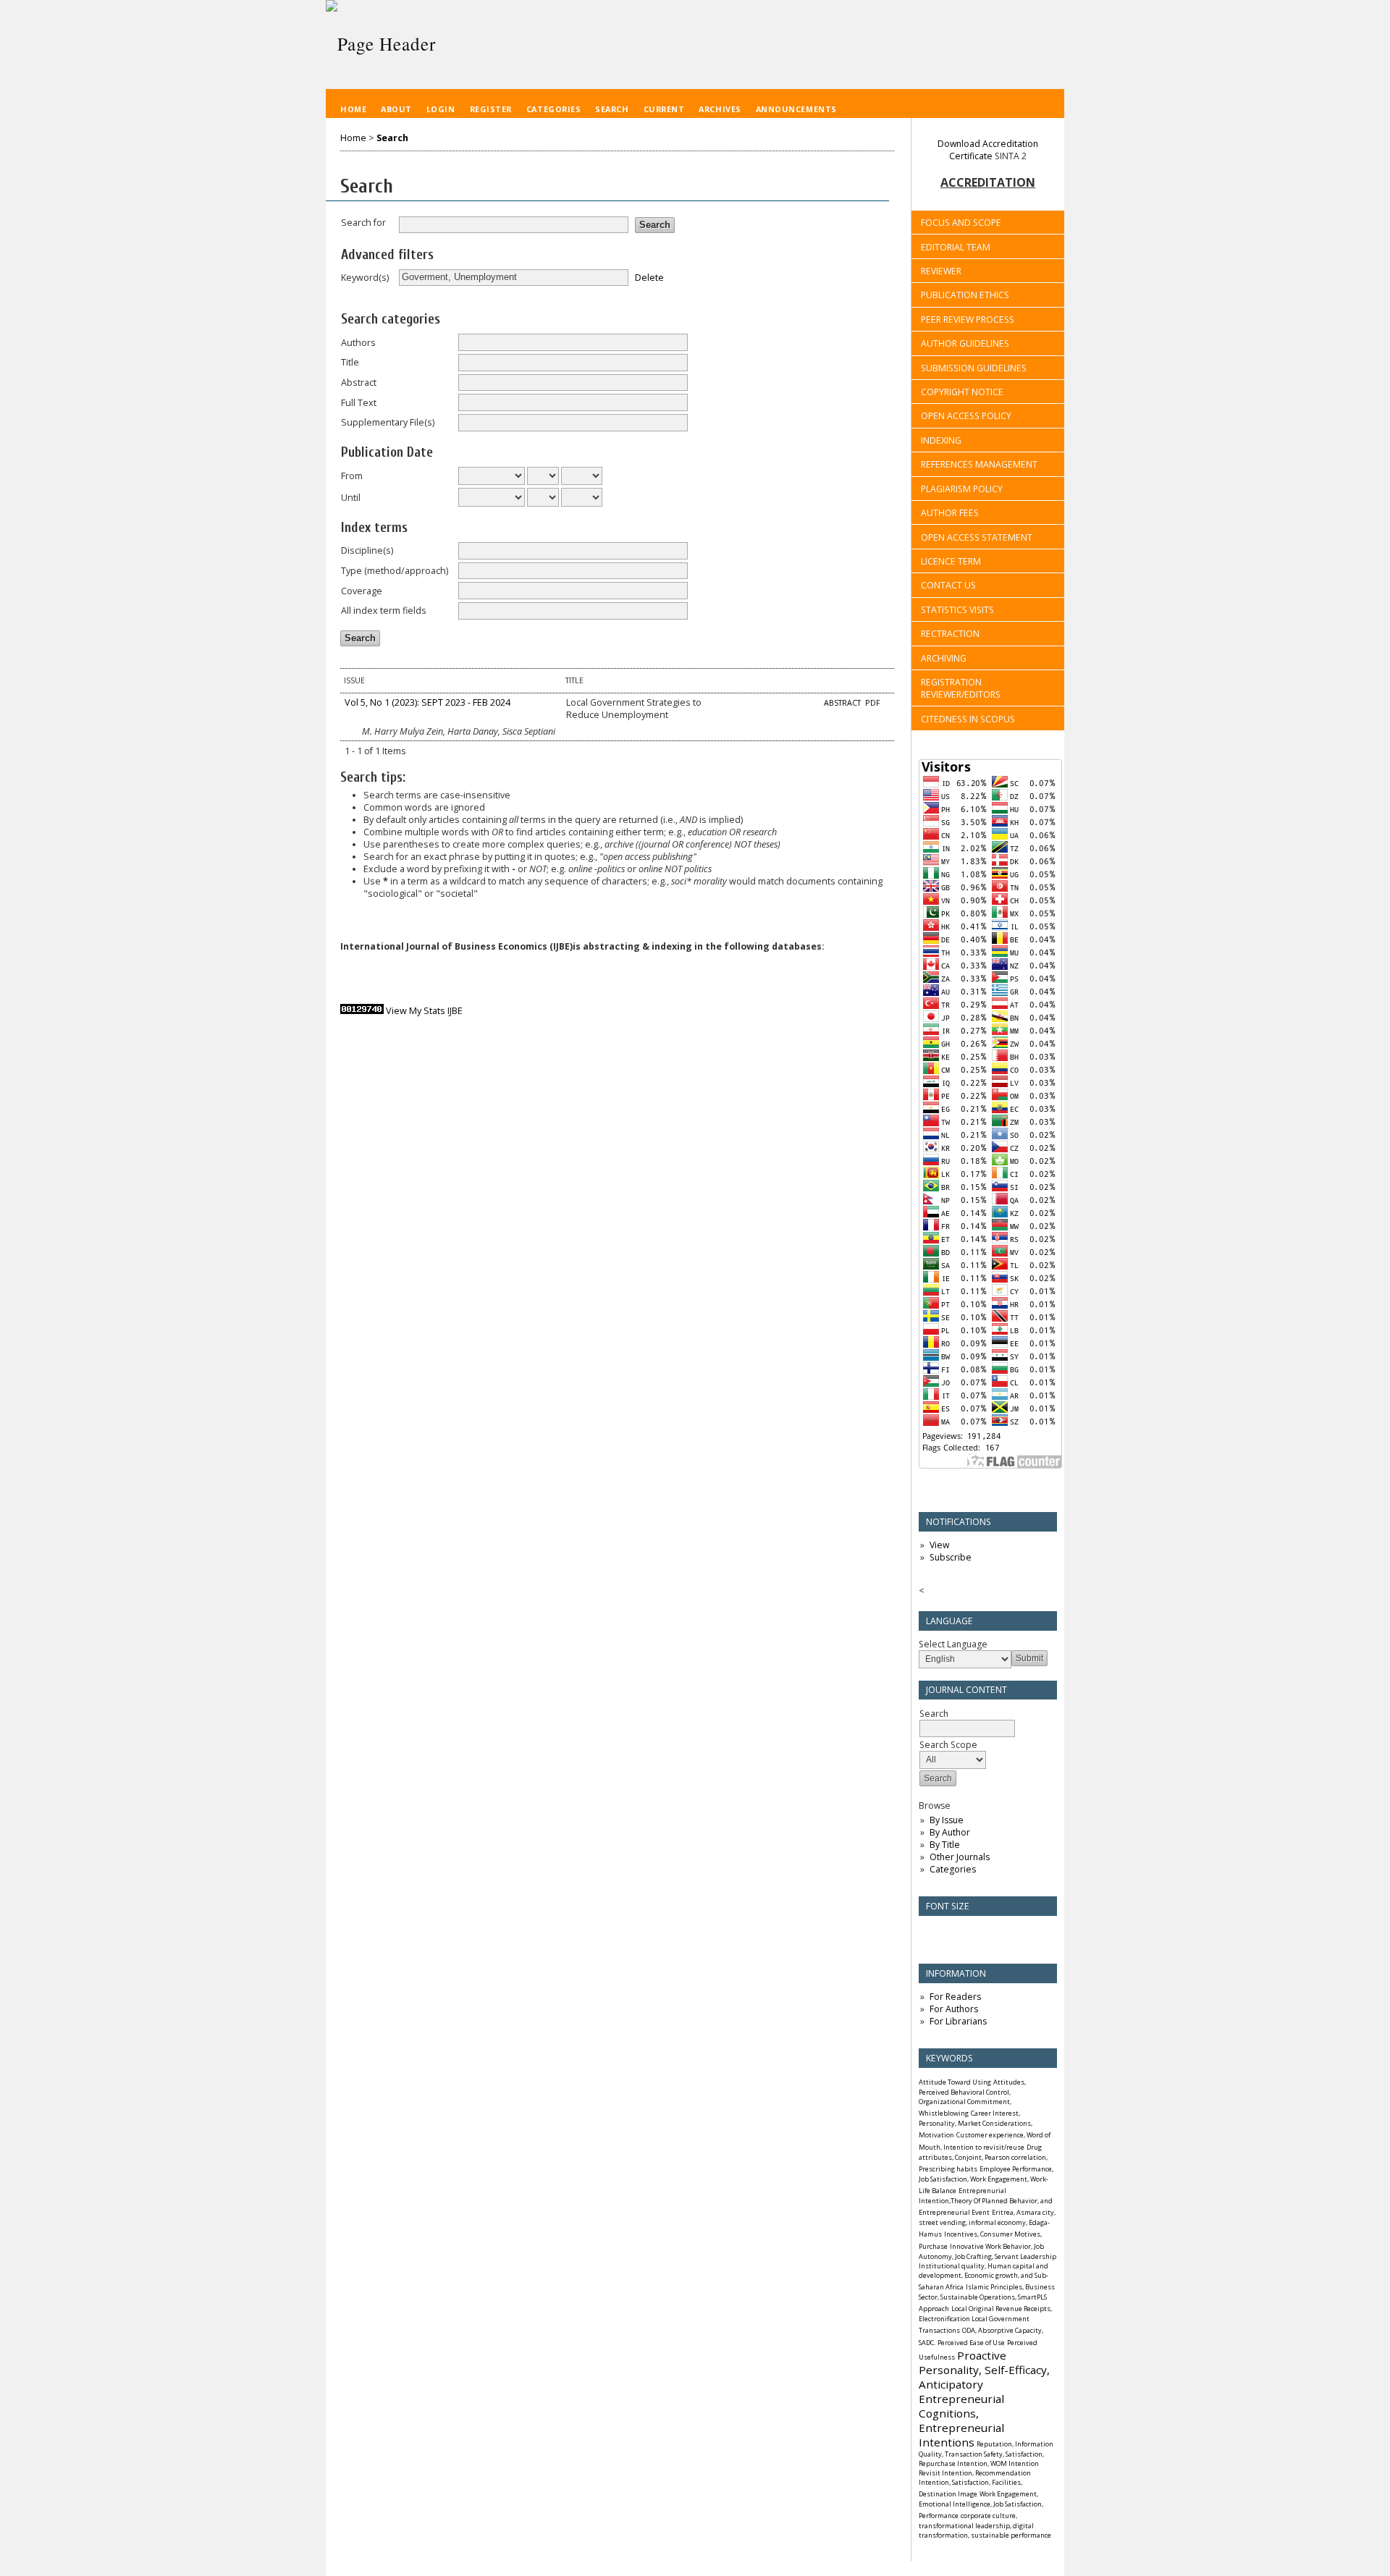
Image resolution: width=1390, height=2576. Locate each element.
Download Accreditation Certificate (988, 150)
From (352, 476)
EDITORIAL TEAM (956, 247)
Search (612, 109)
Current (664, 109)
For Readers (955, 1997)
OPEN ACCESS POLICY (966, 416)
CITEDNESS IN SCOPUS (968, 719)
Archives (720, 109)
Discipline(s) (367, 550)
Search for (363, 223)
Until (351, 498)
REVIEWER (941, 271)
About (396, 109)
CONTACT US (948, 585)
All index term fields (384, 611)
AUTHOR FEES (950, 513)
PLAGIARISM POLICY (962, 489)
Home (353, 109)
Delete (649, 277)
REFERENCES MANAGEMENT (979, 464)
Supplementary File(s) (388, 422)
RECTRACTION (950, 634)
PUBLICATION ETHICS (965, 295)
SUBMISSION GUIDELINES (974, 368)
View (939, 1545)
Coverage (362, 591)
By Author (950, 1832)
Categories (953, 1869)
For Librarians (958, 2021)
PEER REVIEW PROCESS (968, 320)
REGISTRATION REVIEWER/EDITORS (961, 688)
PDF (873, 703)
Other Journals (960, 1857)
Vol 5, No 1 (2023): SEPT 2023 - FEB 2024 (427, 702)
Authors (358, 343)
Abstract (359, 383)
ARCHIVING (944, 658)
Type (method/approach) (395, 571)
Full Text (359, 403)
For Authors (954, 2009)
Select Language (953, 1644)
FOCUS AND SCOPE (961, 223)
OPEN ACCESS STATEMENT (977, 537)
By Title (945, 1845)
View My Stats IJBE (424, 1011)
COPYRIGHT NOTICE (962, 392)
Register (491, 109)
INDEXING (941, 440)
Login (441, 109)
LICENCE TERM (951, 561)
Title (350, 362)
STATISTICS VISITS (957, 610)
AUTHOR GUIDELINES (965, 343)
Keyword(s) (365, 278)
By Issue (947, 1820)
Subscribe (951, 1557)
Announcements (796, 109)
